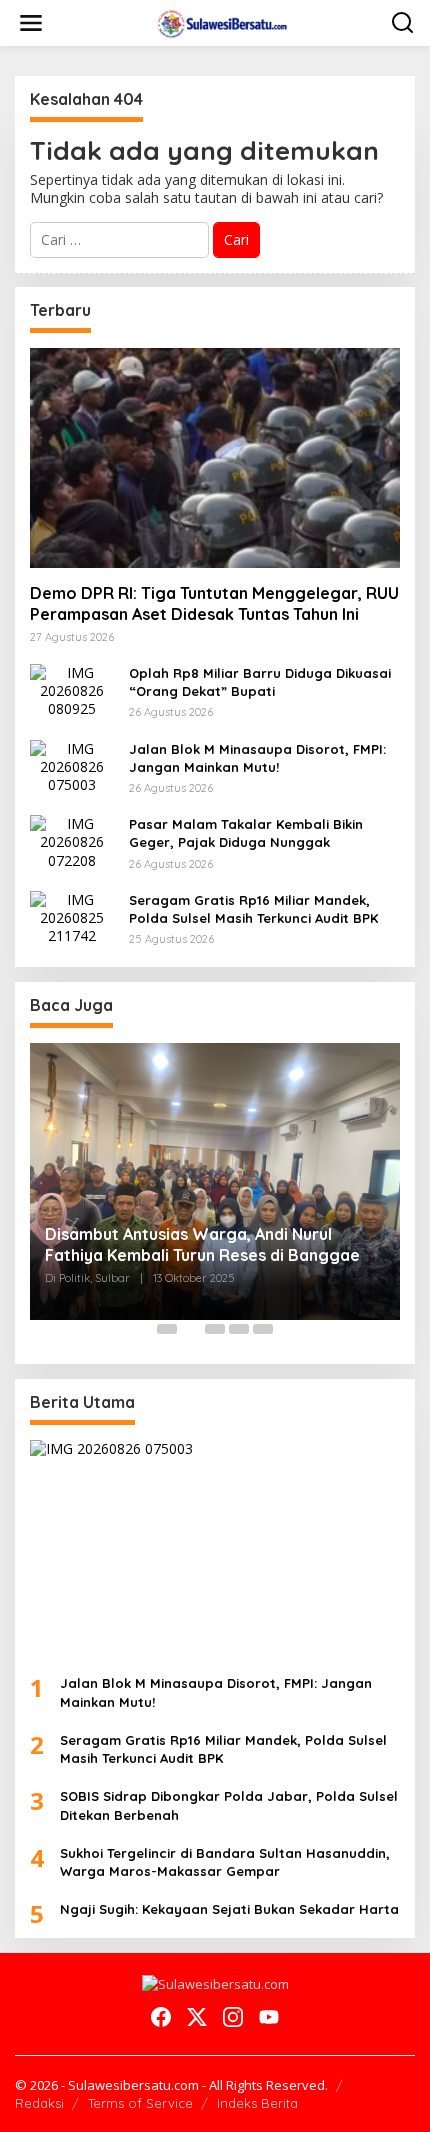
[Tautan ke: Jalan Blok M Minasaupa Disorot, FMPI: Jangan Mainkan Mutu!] (72, 765)
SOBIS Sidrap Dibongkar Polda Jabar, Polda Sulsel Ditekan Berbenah (229, 1805)
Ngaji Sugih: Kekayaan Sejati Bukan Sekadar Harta (229, 1909)
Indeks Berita (257, 2103)
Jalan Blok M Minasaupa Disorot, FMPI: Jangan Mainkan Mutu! (257, 758)
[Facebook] (161, 2017)
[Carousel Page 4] (239, 1329)
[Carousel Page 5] (263, 1329)
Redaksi (39, 2103)
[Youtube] (269, 2017)
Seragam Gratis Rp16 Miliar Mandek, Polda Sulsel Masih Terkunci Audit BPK (253, 909)
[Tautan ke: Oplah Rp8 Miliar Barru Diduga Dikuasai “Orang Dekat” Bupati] (72, 689)
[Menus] (31, 23)
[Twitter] (197, 2017)
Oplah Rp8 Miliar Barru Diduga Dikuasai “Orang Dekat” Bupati (260, 682)
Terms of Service (140, 2103)
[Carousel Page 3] (215, 1329)
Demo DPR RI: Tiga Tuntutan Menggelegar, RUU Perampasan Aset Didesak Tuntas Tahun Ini (214, 603)
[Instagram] (233, 2017)
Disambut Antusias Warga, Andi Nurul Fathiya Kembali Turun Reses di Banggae (202, 1244)
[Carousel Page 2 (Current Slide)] (191, 1329)
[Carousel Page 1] (167, 1329)
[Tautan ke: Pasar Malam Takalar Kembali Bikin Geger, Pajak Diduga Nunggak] (72, 840)
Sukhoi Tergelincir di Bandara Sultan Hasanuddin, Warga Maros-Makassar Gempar (225, 1862)
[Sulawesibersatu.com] (219, 21)
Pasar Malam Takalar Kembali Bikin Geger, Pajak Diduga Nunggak (246, 833)
